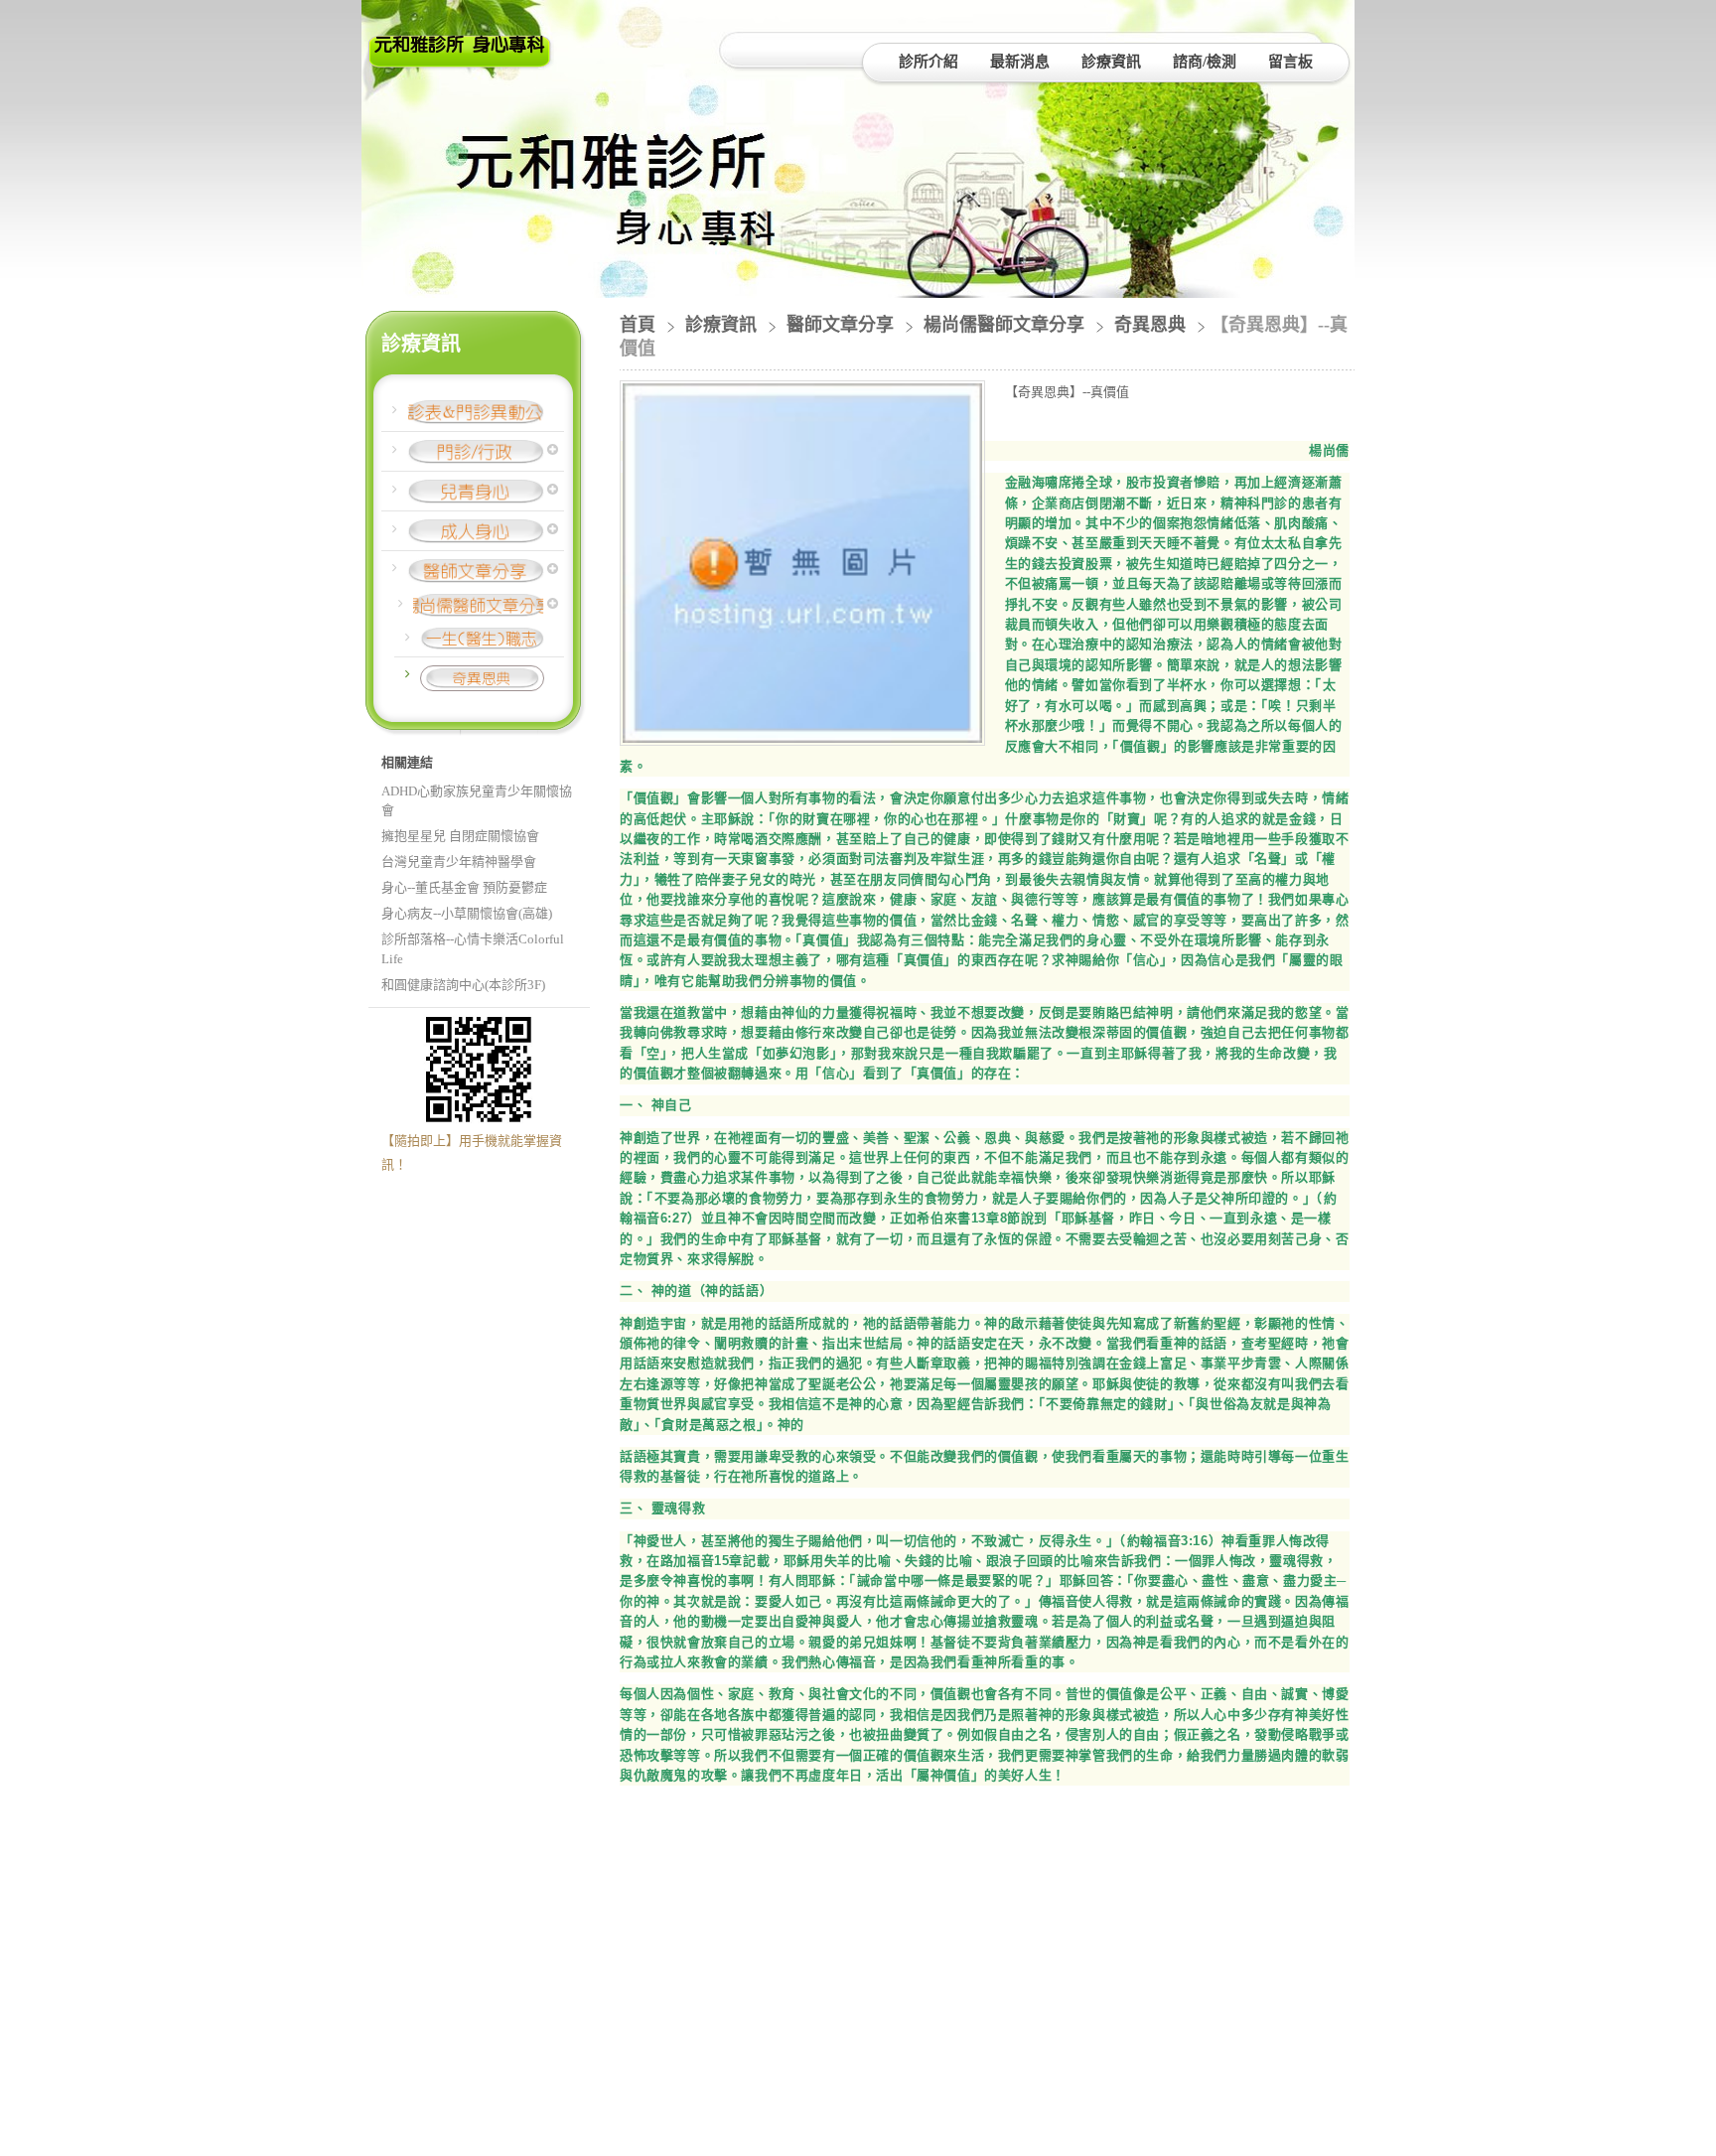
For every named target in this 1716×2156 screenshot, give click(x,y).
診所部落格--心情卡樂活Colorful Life (473, 949)
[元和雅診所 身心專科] (460, 63)
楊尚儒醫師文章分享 (1004, 325)
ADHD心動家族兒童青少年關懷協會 (477, 801)
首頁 (638, 325)
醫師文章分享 (840, 325)
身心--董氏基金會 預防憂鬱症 (464, 887)
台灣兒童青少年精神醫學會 (459, 862)
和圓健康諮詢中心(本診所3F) (463, 985)
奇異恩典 (1150, 325)
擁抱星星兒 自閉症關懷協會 (460, 836)
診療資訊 (723, 325)
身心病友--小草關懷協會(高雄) (467, 913)
